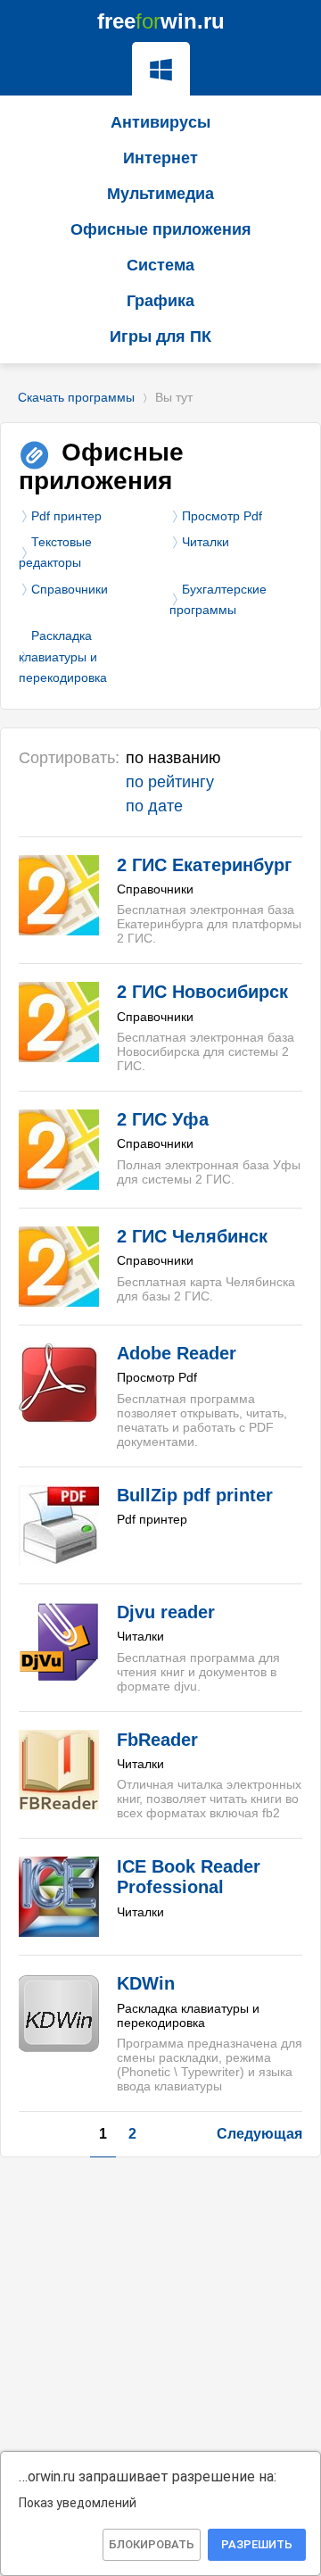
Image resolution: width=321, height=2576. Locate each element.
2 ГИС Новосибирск (202, 992)
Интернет (160, 158)
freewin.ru (161, 21)
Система (160, 265)
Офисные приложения (161, 229)
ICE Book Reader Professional (189, 1877)
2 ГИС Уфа (163, 1119)
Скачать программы (76, 397)
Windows (161, 69)
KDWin (146, 1983)
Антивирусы (160, 122)
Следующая (259, 2134)
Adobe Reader (177, 1353)
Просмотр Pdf (222, 516)
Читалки (206, 542)
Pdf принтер (66, 516)
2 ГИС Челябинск (192, 1236)
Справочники (70, 589)
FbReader (157, 1740)
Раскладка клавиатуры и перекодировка (63, 656)
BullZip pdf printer (195, 1495)
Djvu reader (166, 1612)
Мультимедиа (160, 194)
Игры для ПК (160, 337)
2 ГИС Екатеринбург (204, 865)
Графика (160, 301)
